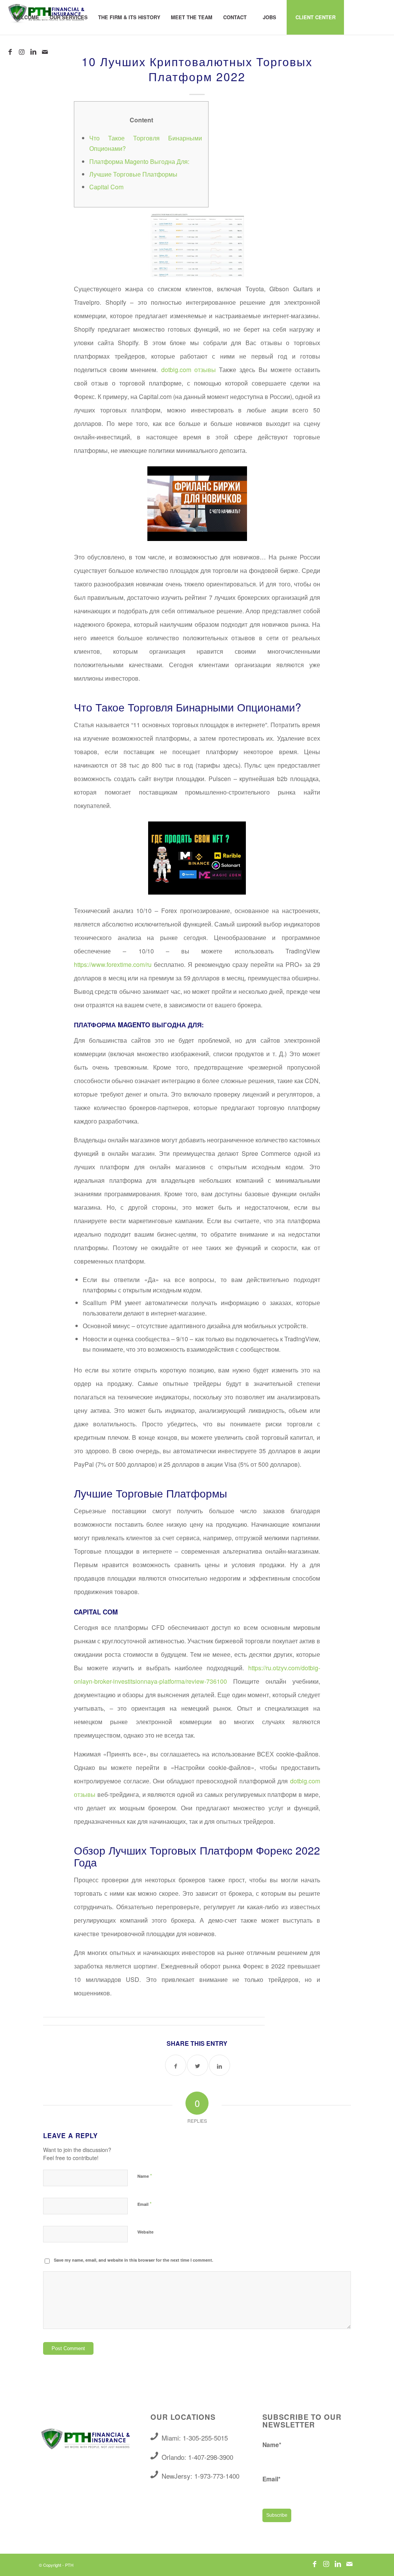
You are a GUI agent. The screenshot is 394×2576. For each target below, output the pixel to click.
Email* (271, 2479)
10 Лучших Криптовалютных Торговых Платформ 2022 (197, 69)
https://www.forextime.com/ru (113, 964)
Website (145, 2232)
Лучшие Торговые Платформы (133, 174)
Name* (272, 2445)
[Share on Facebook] (176, 2065)
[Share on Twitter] (198, 2065)
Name (145, 2176)
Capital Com (106, 187)
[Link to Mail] (45, 52)
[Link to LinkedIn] (33, 52)
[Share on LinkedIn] (220, 2065)
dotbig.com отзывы (189, 370)
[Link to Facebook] (10, 52)
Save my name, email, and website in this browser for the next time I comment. (134, 2260)
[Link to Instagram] (22, 52)
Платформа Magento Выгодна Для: (139, 161)
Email (144, 2204)
